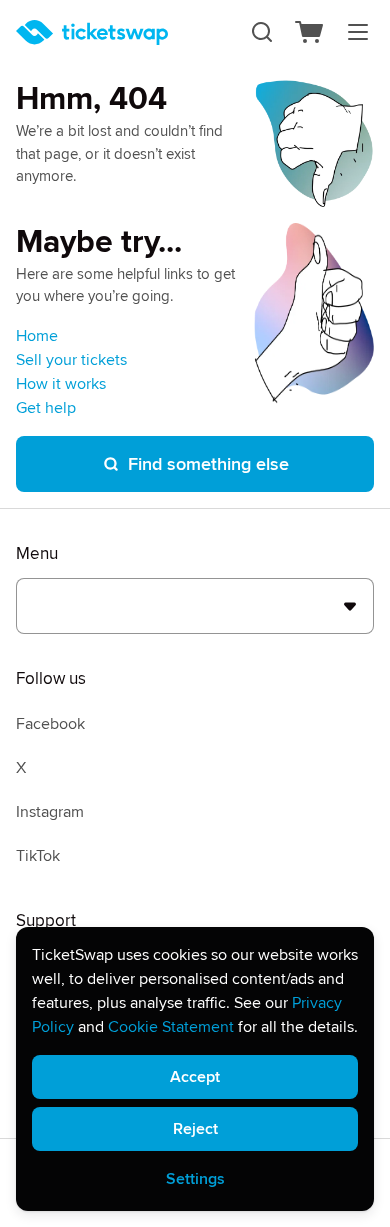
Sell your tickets (71, 360)
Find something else (208, 464)
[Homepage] (92, 32)
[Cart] (310, 32)
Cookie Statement (171, 1027)
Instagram (50, 812)
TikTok (38, 856)
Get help (46, 408)
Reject (195, 1129)
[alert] (195, 1069)
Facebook (50, 724)
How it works (61, 384)
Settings (195, 1179)
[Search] (262, 32)
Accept (195, 1077)
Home (37, 336)
